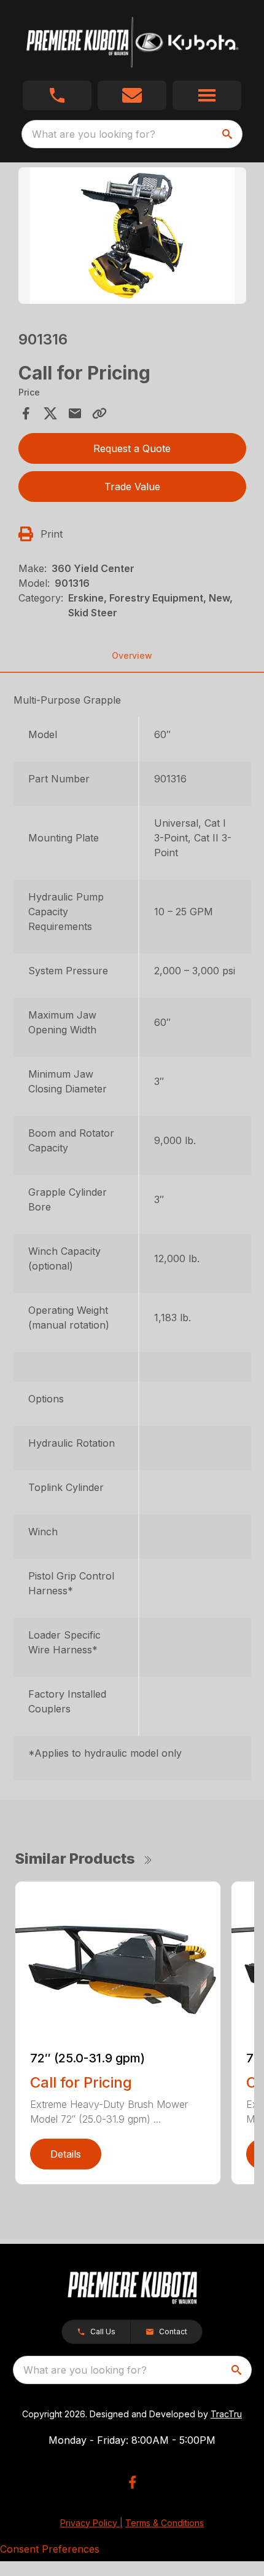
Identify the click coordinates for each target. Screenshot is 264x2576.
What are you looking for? (94, 134)
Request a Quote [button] (132, 448)
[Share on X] (50, 413)
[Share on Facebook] (26, 413)
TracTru (226, 2414)
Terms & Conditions (165, 2523)
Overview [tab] (132, 655)
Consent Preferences (50, 2549)
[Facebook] (132, 2482)
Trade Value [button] (132, 487)
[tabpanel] (132, 238)
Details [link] (66, 2154)
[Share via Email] (75, 413)
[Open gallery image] (132, 236)
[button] (57, 95)
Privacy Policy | (91, 2523)
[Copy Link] (99, 413)
